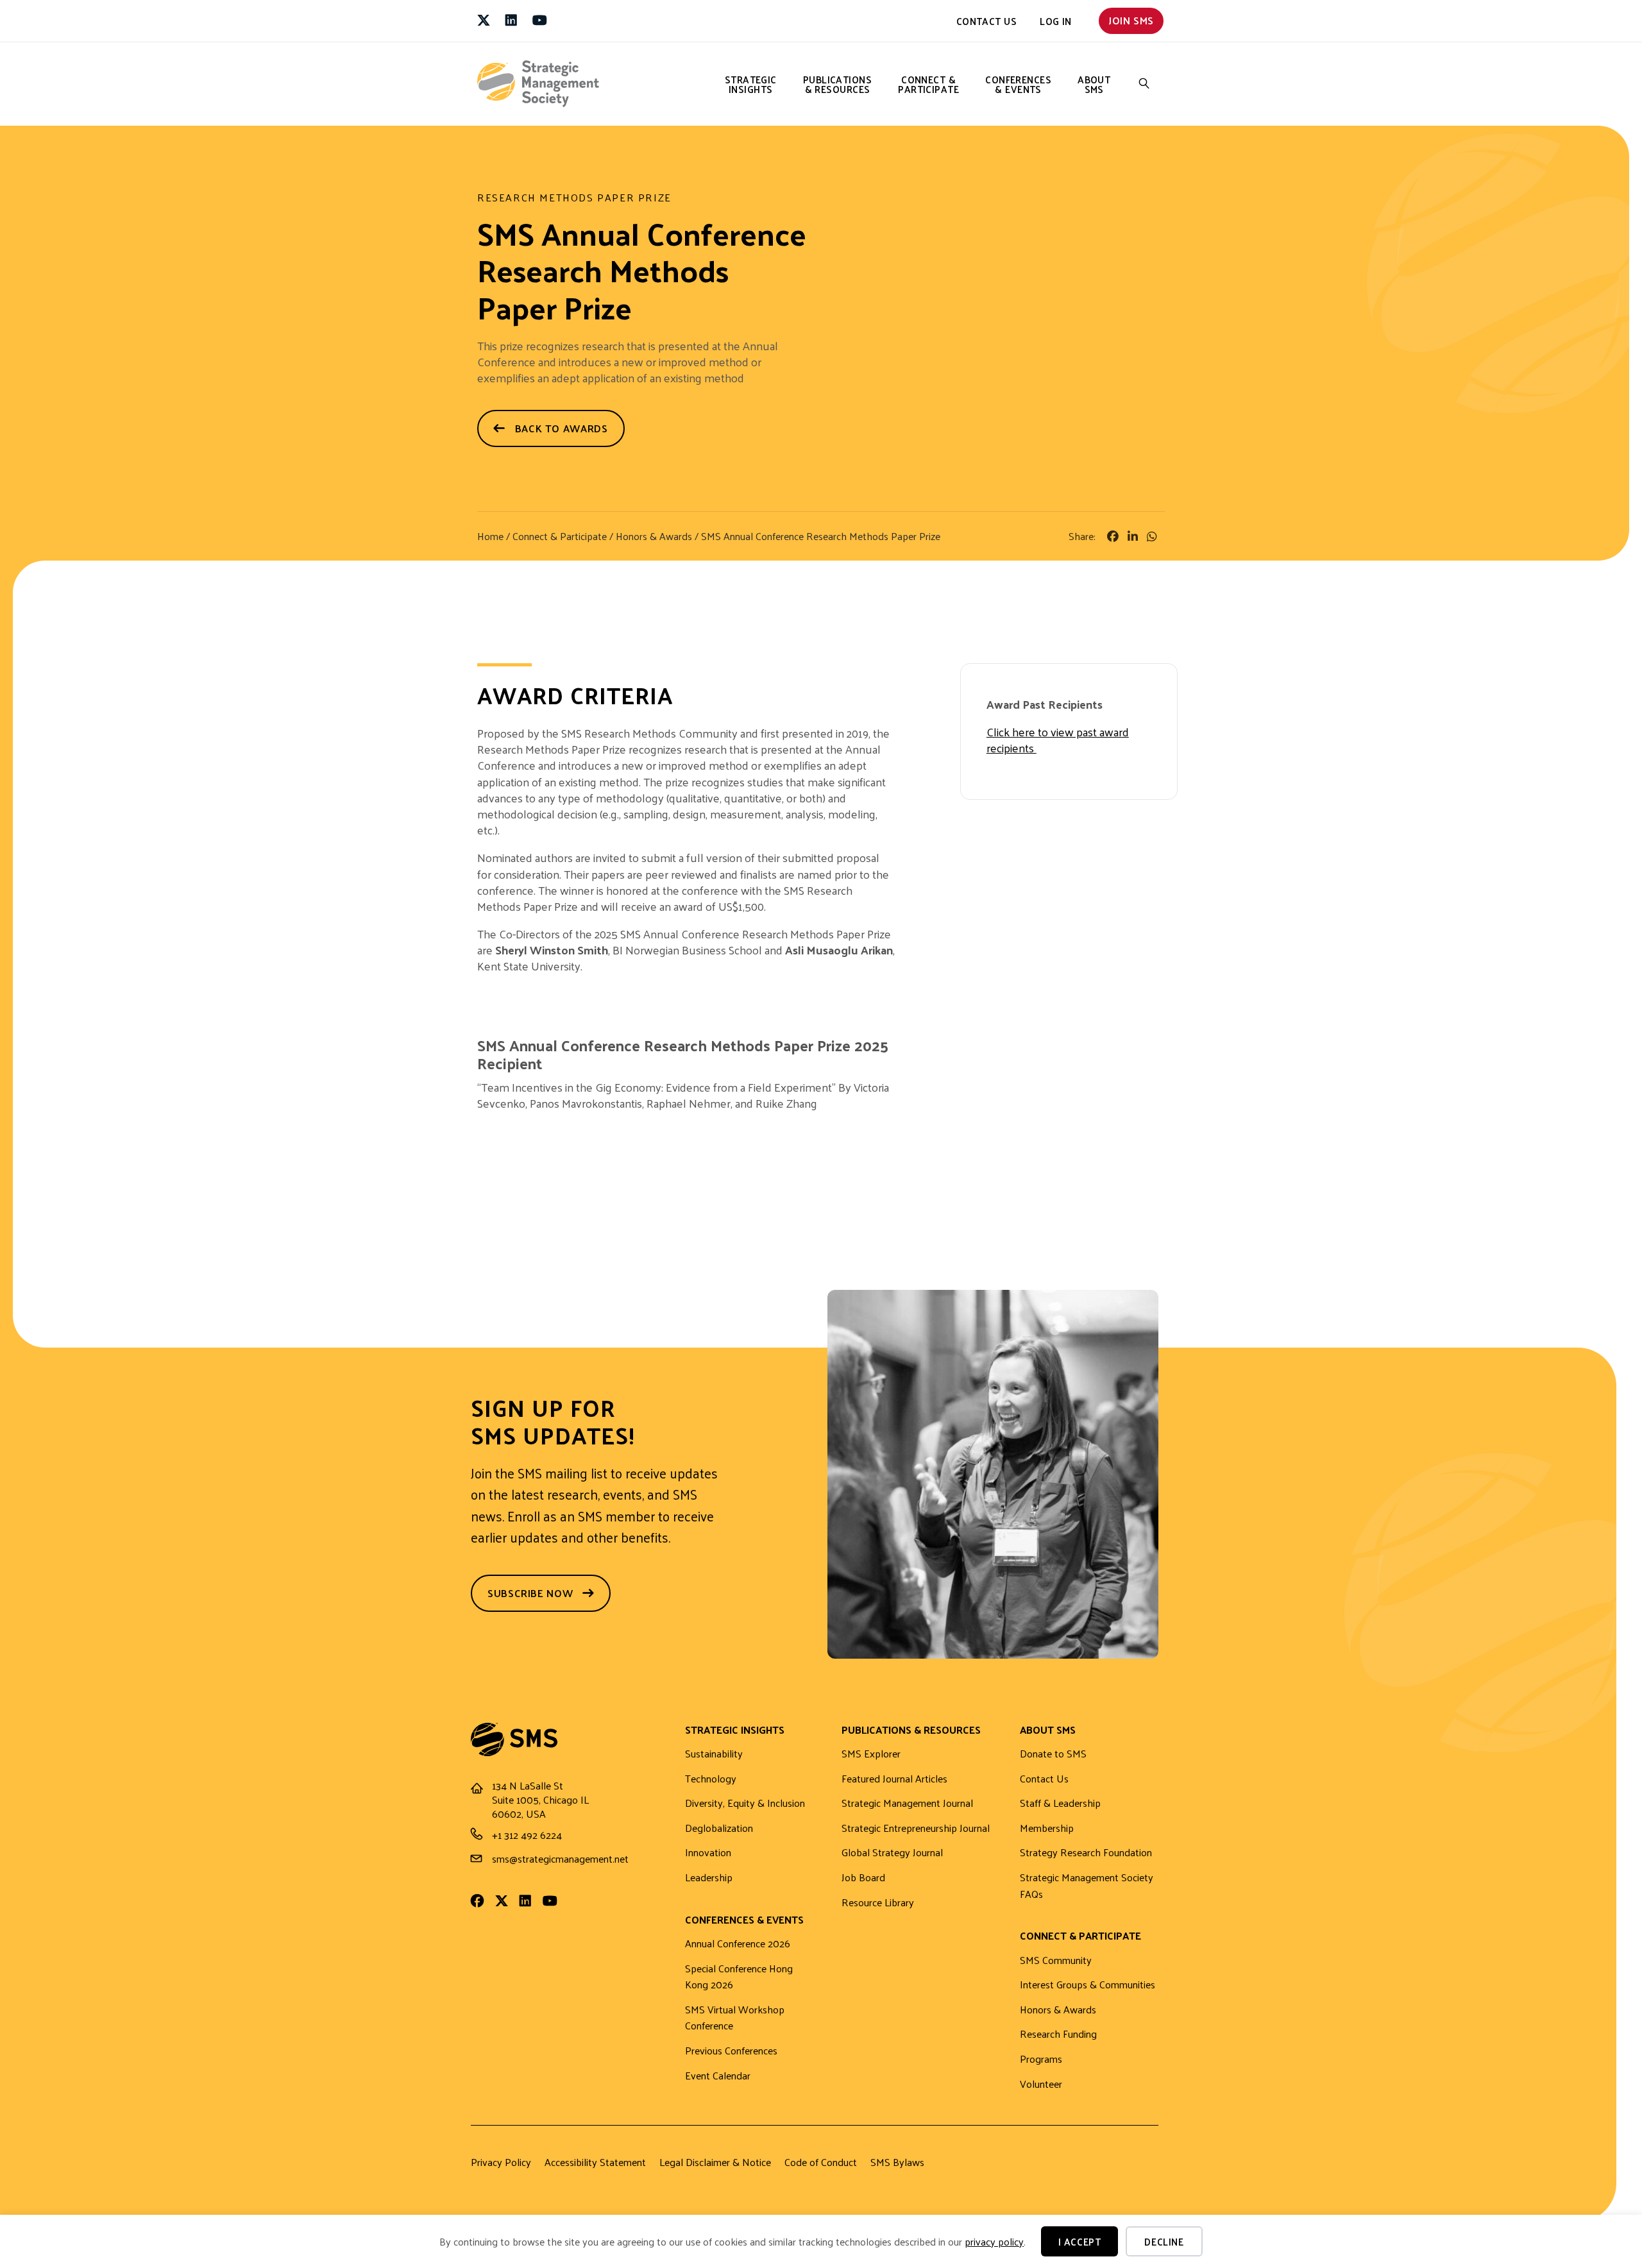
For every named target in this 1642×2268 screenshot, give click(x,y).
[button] (1144, 84)
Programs (1041, 2059)
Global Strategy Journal (892, 1853)
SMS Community (1056, 1960)
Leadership (709, 1878)
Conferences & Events (1018, 84)
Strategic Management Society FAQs (1087, 1886)
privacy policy (994, 2241)
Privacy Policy (501, 2162)
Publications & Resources (837, 84)
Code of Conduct (821, 2162)
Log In (1056, 21)
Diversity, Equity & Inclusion (745, 1803)
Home (490, 536)
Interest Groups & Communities (1088, 1985)
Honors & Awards (654, 536)
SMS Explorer (871, 1754)
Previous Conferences (731, 2051)
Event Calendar (718, 2076)
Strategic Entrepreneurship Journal (916, 1828)
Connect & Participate (928, 84)
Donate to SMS (1053, 1754)
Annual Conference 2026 (738, 1944)
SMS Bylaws (897, 2162)
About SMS (1094, 84)
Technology (711, 1779)
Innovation (708, 1853)
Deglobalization (719, 1828)
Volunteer (1041, 2084)
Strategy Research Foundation (1086, 1853)
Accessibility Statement (595, 2162)
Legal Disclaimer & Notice (715, 2162)
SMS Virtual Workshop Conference (735, 2018)
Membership (1047, 1828)
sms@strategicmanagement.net (560, 1858)
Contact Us (987, 21)
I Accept (1080, 2241)
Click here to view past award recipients (1058, 740)
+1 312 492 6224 (527, 1835)
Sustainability (714, 1754)
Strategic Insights (751, 84)
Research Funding (1058, 2034)
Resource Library (878, 1903)
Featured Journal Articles (894, 1779)
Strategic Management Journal (907, 1803)
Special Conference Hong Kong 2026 (739, 1977)
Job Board (863, 1878)
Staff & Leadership (1060, 1803)
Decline (1164, 2241)
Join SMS (1131, 20)
